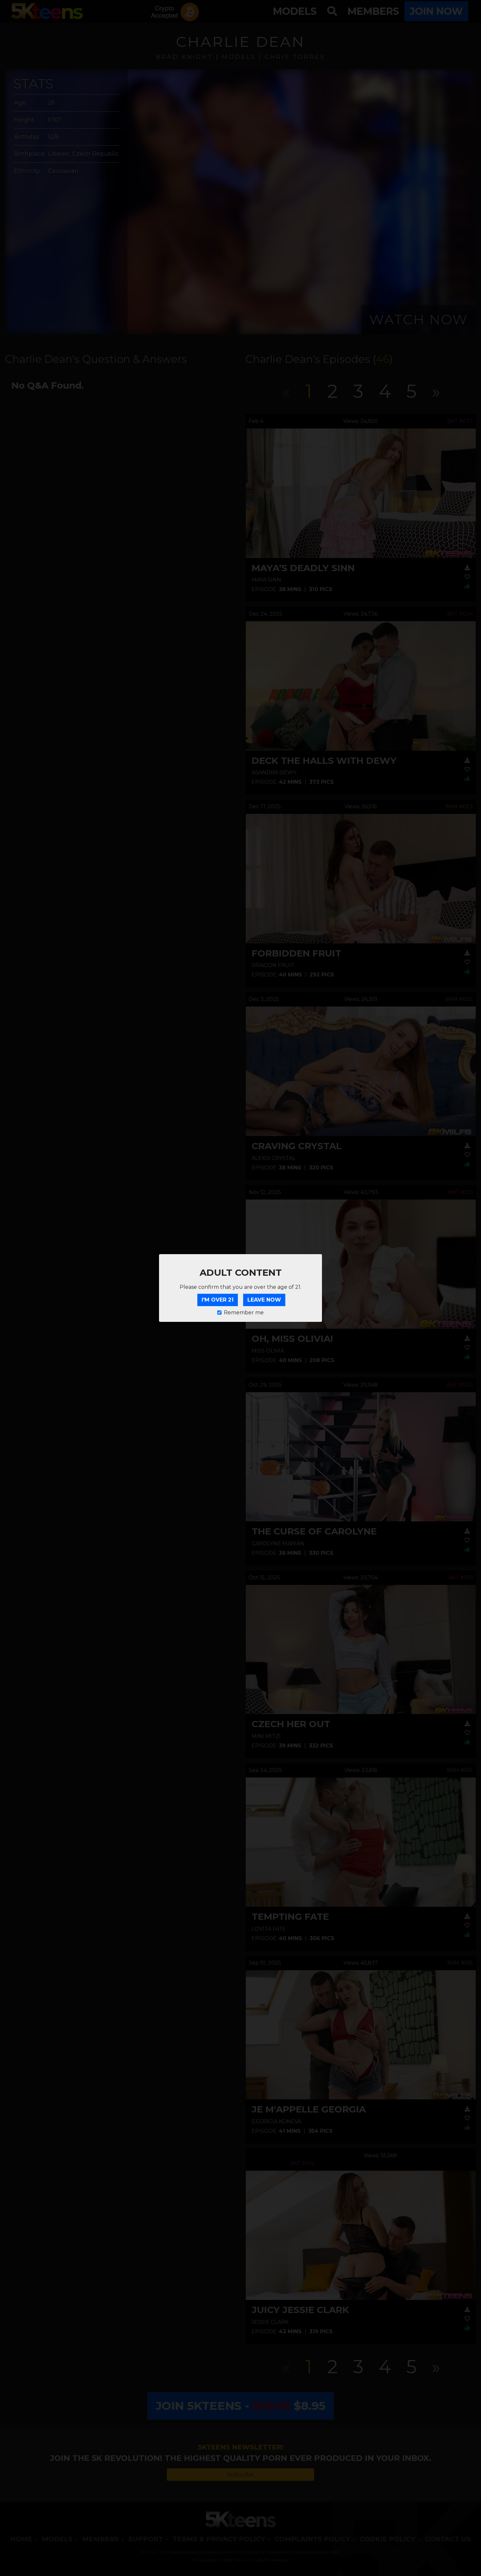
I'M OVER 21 (218, 1300)
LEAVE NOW (264, 1300)
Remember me (244, 1313)
